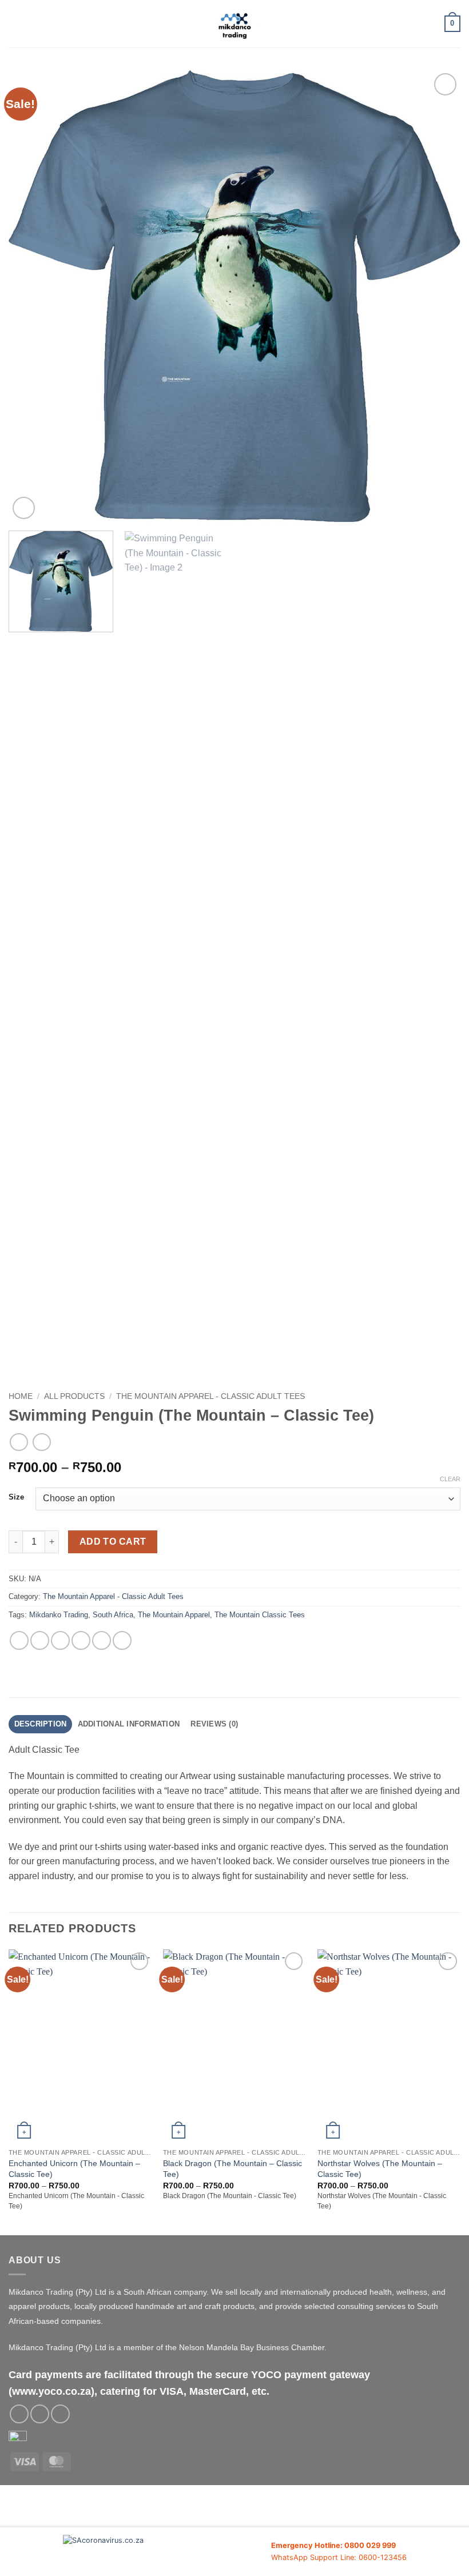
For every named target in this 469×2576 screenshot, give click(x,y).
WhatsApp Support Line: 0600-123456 (339, 2557)
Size (16, 1497)
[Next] (437, 296)
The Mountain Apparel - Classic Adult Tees (210, 1396)
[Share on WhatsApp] (19, 1640)
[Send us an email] (40, 2414)
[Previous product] (41, 1442)
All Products (74, 1396)
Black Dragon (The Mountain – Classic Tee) (232, 2169)
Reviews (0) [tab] (214, 1724)
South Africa (113, 1615)
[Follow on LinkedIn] (60, 2414)
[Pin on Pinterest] (102, 1640)
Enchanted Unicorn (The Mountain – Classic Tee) (74, 2169)
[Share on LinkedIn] (122, 1640)
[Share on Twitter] (60, 1640)
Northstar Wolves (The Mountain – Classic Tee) (380, 2169)
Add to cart (113, 1542)
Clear (450, 1479)
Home (21, 1396)
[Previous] (32, 296)
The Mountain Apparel (174, 1615)
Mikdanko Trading (59, 1615)
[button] (15, 24)
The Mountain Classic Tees (260, 1615)
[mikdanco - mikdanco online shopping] (235, 24)
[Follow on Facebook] (19, 2414)
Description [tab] (41, 1724)
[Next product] (19, 1442)
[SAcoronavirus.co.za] (167, 2552)
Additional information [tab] (129, 1724)
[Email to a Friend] (81, 1640)
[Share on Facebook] (40, 1640)
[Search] (432, 23)
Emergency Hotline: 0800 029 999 (333, 2545)
